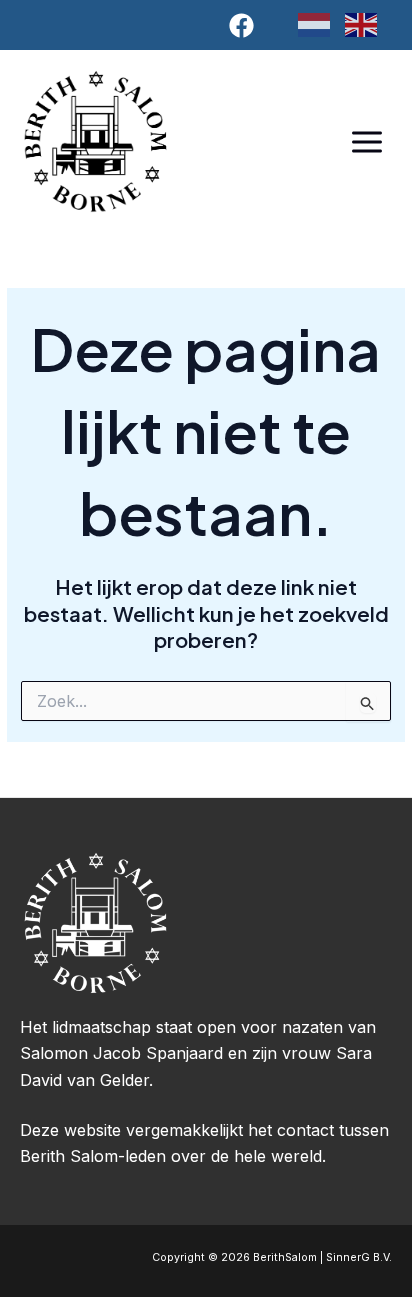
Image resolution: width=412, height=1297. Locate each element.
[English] (368, 24)
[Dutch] (321, 24)
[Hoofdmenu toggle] (366, 141)
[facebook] (245, 25)
